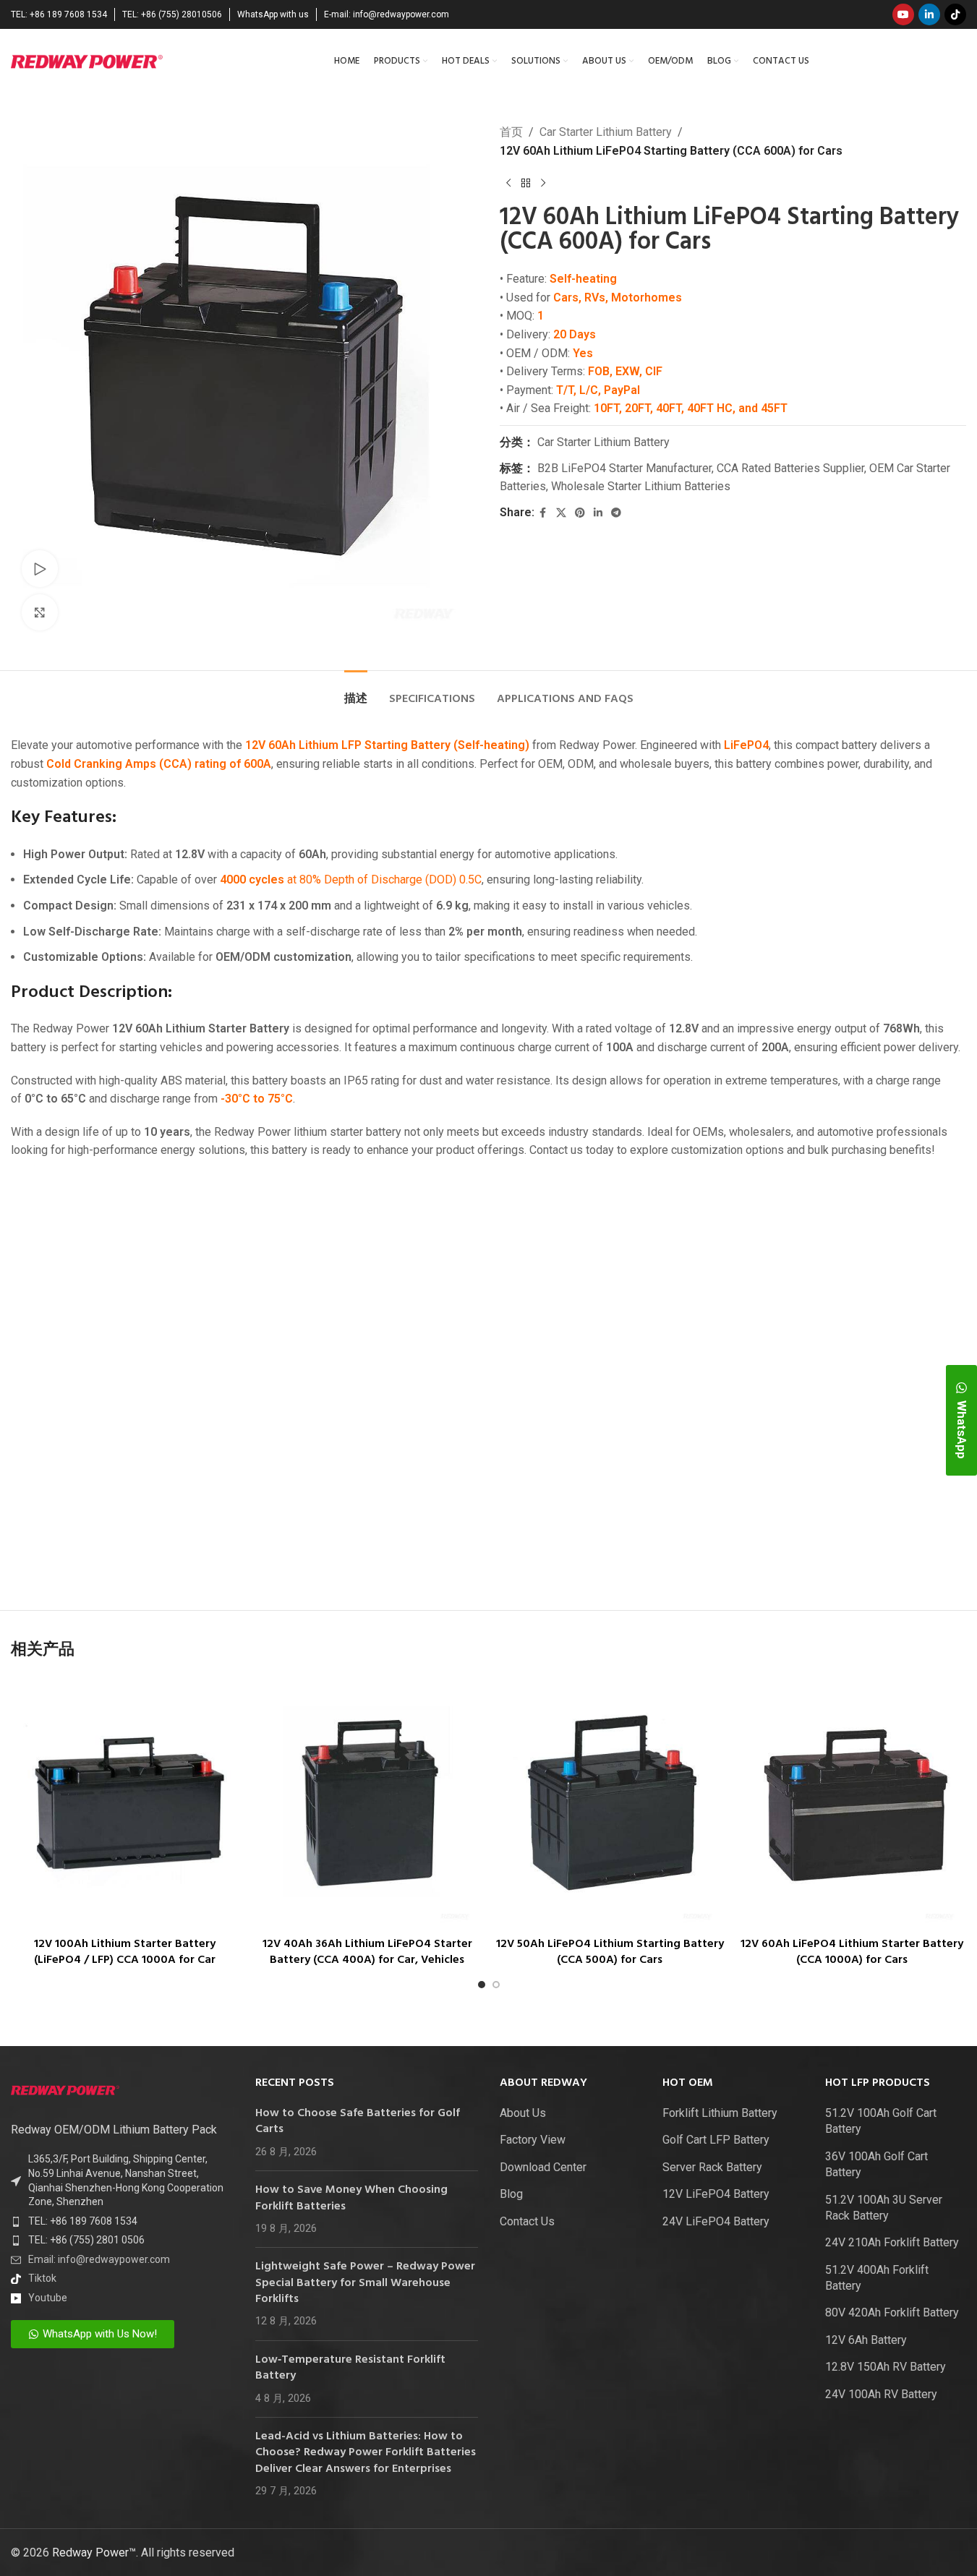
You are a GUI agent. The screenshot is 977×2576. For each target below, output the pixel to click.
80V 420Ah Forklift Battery (892, 2312)
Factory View (533, 2140)
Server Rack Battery (712, 2167)
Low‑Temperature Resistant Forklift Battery (350, 2368)
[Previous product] (508, 183)
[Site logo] (87, 60)
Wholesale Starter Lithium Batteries (641, 486)
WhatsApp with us (273, 14)
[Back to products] (526, 183)
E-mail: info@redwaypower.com (387, 14)
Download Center (543, 2167)
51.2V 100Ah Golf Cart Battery (881, 2121)
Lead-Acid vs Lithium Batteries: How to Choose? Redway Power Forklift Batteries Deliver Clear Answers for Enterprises (366, 2453)
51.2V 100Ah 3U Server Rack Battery (884, 2208)
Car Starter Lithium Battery (606, 132)
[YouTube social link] (903, 14)
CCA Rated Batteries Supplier (790, 468)
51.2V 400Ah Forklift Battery (877, 2278)
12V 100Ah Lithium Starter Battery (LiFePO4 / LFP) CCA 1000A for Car (125, 1952)
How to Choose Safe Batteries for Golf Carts (358, 2121)
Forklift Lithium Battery (720, 2113)
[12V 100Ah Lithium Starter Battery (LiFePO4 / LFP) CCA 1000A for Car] (125, 1803)
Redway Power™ (94, 2553)
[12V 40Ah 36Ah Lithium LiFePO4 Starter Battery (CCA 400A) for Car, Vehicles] (367, 1803)
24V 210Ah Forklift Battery (892, 2242)
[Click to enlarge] (40, 612)
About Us (523, 2113)
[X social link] (561, 513)
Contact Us (527, 2221)
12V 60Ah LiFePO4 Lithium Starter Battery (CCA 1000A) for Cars (852, 1952)
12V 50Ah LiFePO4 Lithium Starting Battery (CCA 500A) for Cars (610, 1952)
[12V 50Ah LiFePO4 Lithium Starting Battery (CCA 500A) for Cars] (610, 1803)
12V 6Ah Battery (866, 2340)
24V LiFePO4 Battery (716, 2221)
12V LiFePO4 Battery (716, 2194)
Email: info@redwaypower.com (99, 2259)
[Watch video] (40, 568)
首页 (511, 132)
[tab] (356, 692)
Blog (511, 2194)
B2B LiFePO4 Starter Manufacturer (624, 468)
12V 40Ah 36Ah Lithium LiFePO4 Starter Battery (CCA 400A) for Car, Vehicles (367, 1952)
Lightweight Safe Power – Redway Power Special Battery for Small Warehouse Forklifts (365, 2283)
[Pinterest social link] (580, 513)
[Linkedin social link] (929, 14)
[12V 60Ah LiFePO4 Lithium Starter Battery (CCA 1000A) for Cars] (852, 1803)
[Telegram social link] (616, 513)
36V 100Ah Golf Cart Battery (876, 2164)
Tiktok (42, 2278)
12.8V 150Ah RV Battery (886, 2367)
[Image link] (65, 2090)
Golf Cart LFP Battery (716, 2140)
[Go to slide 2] (496, 1985)
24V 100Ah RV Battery (881, 2394)
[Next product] (543, 183)
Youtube (48, 2298)
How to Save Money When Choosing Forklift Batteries (351, 2198)
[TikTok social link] (955, 14)
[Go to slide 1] (482, 1985)
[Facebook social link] (543, 513)
